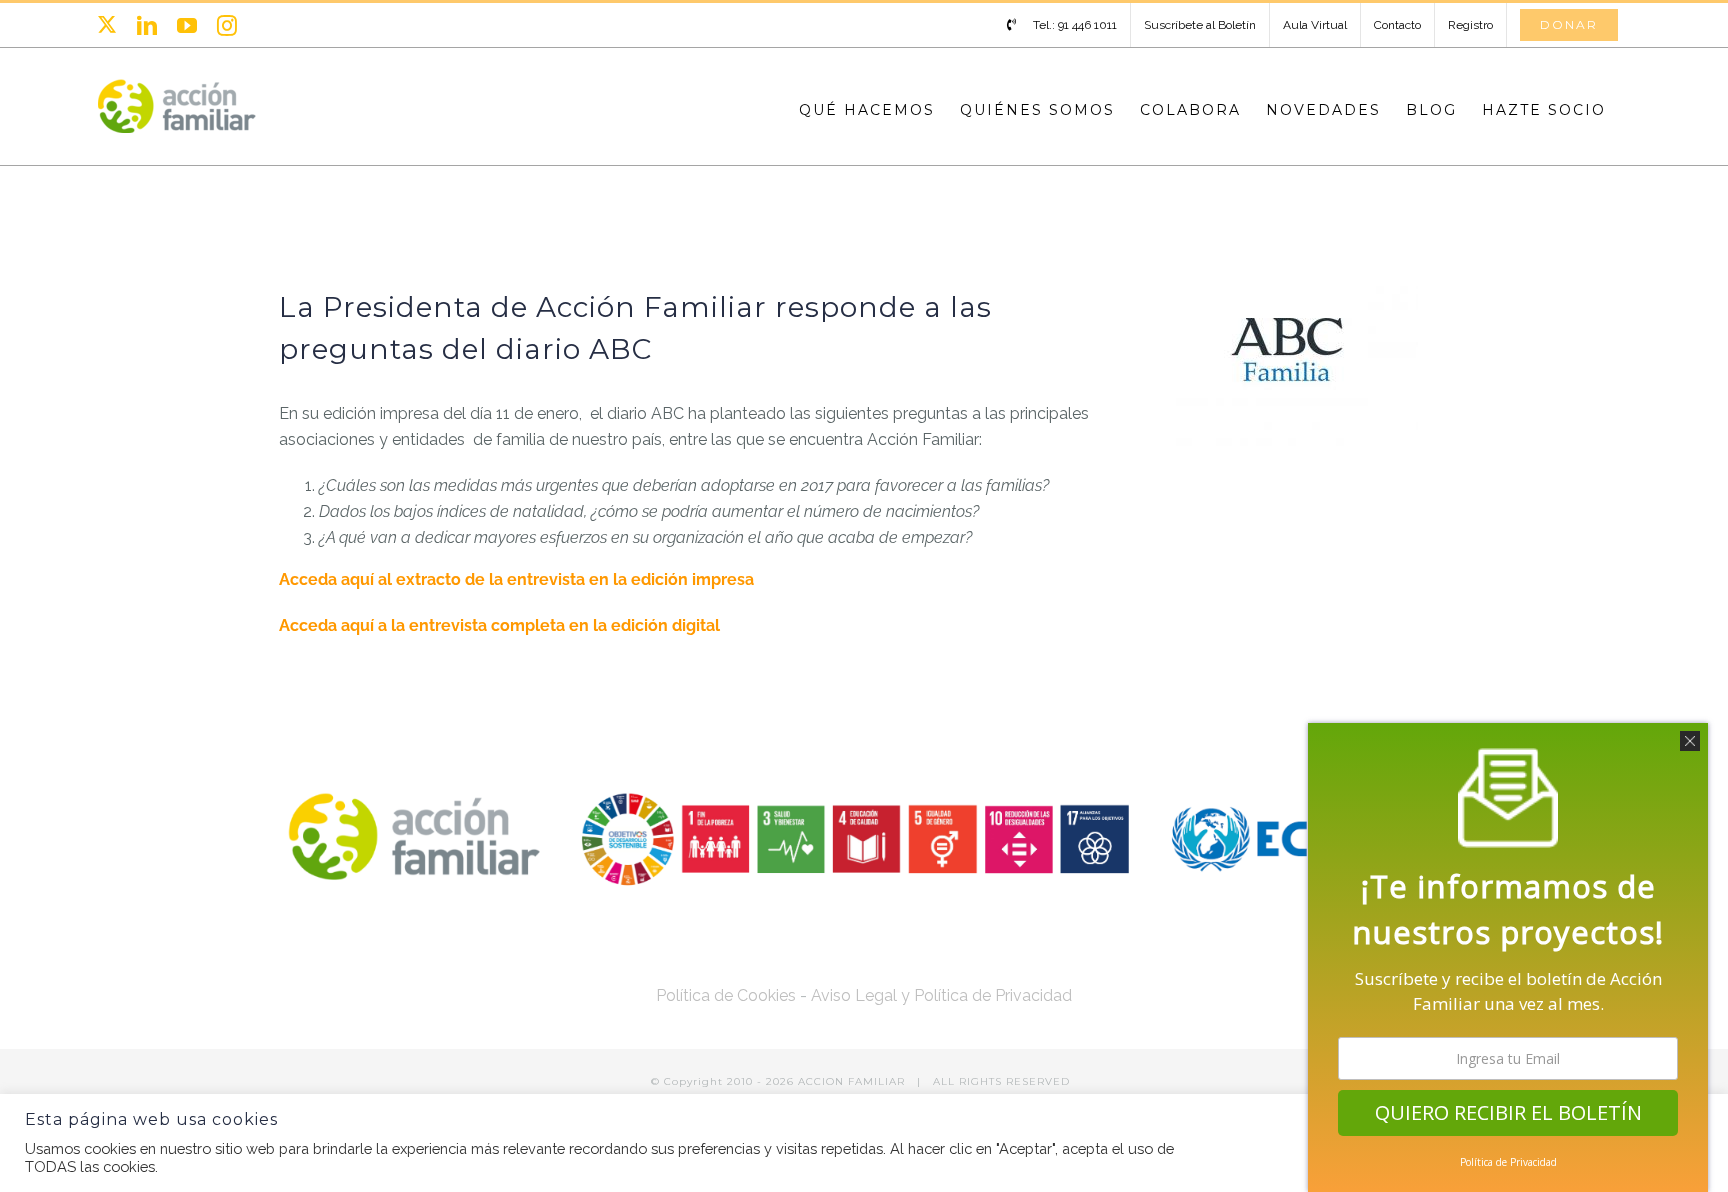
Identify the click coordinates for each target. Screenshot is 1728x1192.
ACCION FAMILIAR (853, 1081)
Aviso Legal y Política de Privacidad (941, 995)
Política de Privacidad (1508, 1162)
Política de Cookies (726, 995)
